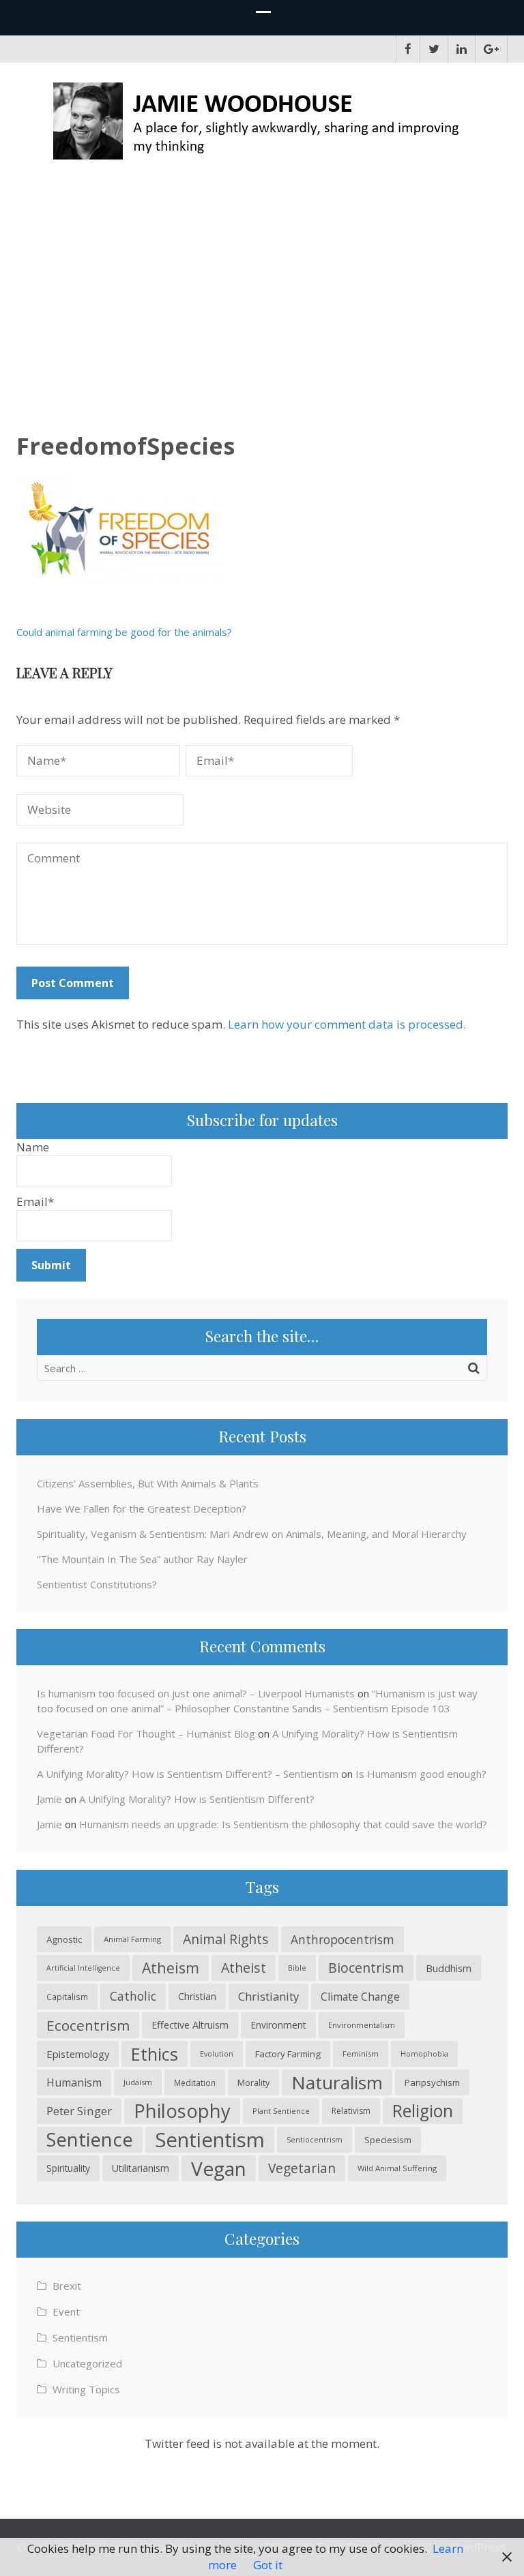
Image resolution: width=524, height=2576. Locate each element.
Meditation (195, 2082)
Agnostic (64, 1939)
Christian (197, 1996)
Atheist (244, 1968)
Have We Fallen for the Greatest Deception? (142, 1509)
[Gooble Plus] (491, 49)
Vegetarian (302, 2168)
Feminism (361, 2054)
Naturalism (337, 2082)
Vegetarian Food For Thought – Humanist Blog (146, 1733)
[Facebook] (408, 49)
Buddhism (449, 1968)
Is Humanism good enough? (421, 1774)
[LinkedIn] (462, 49)
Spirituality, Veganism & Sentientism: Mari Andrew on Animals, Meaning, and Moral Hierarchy (252, 1534)
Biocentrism (366, 1968)
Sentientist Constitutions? (97, 1584)
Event (66, 2312)
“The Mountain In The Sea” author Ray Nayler (142, 1559)
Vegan (219, 2168)
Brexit (67, 2286)
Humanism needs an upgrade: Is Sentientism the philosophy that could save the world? (283, 1824)
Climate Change (360, 1997)
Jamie (49, 1799)
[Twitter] (434, 49)
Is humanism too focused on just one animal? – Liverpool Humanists (196, 1693)
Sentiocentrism (315, 2139)
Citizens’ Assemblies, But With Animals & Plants (148, 1483)
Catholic (133, 1996)
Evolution (217, 2054)
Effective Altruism (190, 2025)
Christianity (268, 1996)
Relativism (351, 2111)
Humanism (74, 2082)
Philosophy (182, 2111)
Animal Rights (226, 1939)
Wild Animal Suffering (397, 2168)
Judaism (138, 2082)
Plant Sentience (281, 2111)
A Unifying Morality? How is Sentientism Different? (197, 1799)
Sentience (90, 2139)
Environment (278, 2025)
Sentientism (210, 2140)
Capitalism (67, 1997)
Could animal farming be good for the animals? (124, 632)
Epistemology (78, 2054)
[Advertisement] (262, 287)
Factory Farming (288, 2054)
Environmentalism (362, 2025)
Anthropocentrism (343, 1939)
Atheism (171, 1968)
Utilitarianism (141, 2168)
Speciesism (388, 2140)
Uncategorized (87, 2363)
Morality (253, 2082)
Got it (268, 2565)
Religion (423, 2111)
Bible (297, 1968)
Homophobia (424, 2054)
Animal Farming (132, 1939)
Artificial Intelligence (83, 1968)
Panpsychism (432, 2082)
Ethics (155, 2054)
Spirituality (68, 2168)
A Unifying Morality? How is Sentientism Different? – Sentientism (188, 1774)
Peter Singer (79, 2111)
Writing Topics (86, 2389)
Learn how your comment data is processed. (347, 1024)
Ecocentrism (88, 2025)
